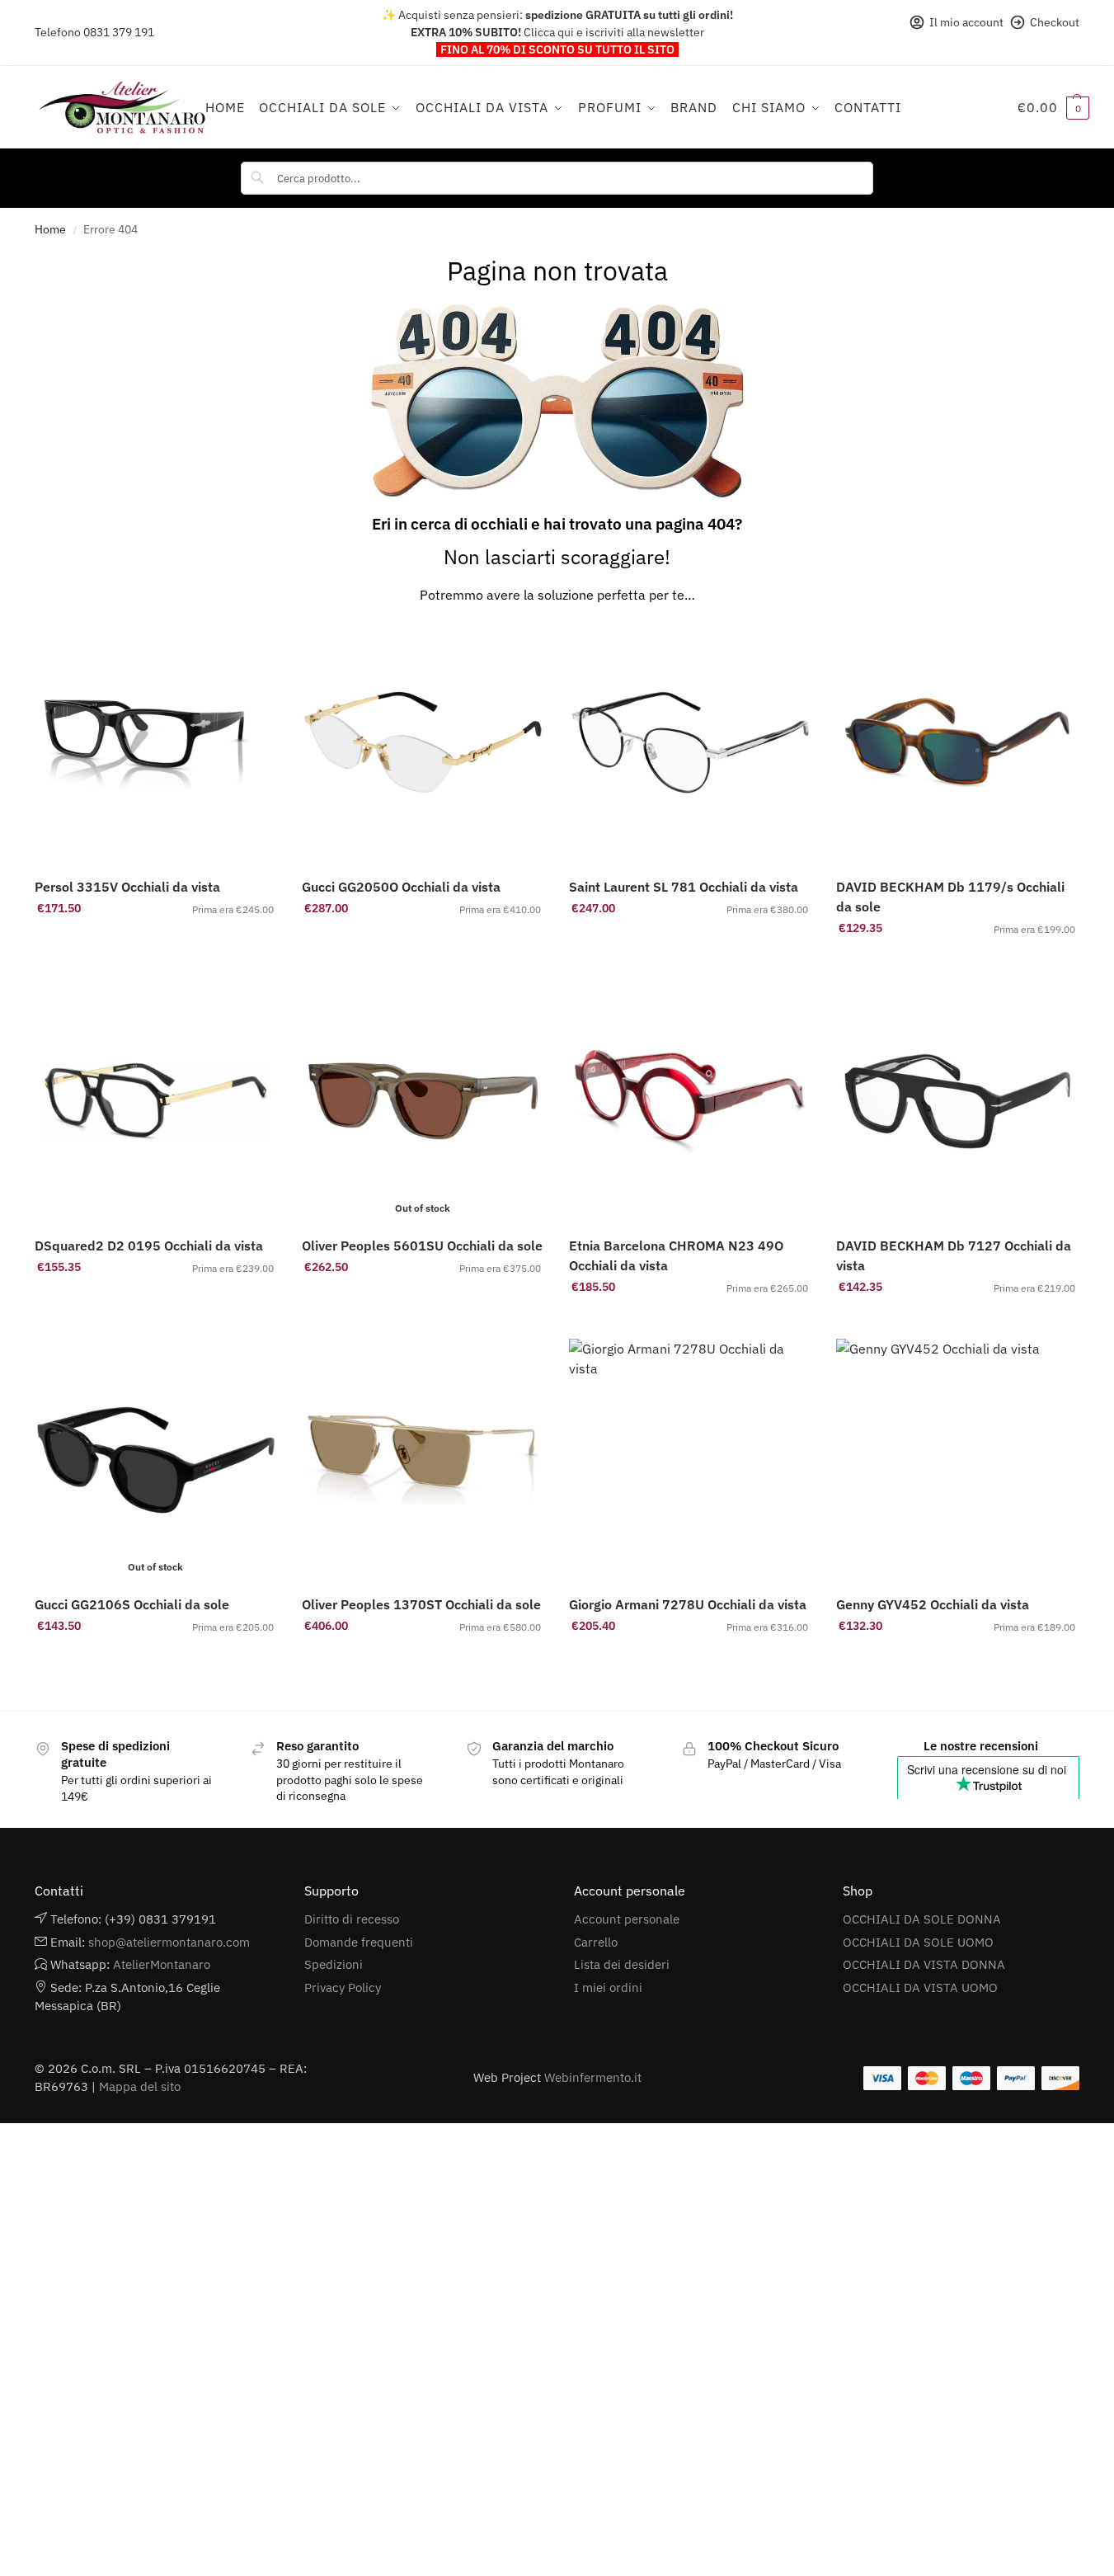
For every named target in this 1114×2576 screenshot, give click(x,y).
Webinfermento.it (593, 2077)
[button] (1053, 107)
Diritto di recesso (352, 1919)
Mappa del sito (140, 2086)
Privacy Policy (343, 1987)
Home (50, 229)
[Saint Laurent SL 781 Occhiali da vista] (690, 742)
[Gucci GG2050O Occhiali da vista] (423, 742)
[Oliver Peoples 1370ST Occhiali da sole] (423, 1460)
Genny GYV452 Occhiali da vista (933, 1604)
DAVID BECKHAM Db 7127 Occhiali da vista (954, 1255)
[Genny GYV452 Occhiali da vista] (957, 1460)
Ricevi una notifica (423, 1302)
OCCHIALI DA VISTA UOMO (920, 1987)
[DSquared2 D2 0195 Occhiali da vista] (156, 1101)
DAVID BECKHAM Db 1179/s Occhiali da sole (950, 897)
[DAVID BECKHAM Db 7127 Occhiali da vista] (957, 1101)
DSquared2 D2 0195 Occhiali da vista (149, 1246)
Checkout (1055, 22)
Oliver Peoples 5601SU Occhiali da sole (422, 1246)
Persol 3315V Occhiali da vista (127, 887)
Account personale (627, 1919)
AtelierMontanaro (162, 1964)
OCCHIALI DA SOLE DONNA (922, 1919)
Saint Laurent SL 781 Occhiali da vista (684, 887)
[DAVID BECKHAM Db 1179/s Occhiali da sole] (957, 742)
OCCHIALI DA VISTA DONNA (924, 1964)
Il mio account (966, 22)
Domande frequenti (359, 1942)
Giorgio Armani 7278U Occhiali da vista (688, 1604)
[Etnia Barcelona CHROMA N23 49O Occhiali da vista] (690, 1101)
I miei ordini (608, 1987)
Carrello (596, 1942)
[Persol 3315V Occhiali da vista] (156, 742)
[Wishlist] (252, 646)
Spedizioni (334, 1964)
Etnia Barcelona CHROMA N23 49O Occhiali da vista (676, 1255)
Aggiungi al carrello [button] (156, 944)
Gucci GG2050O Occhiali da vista (401, 887)
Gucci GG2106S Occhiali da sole (132, 1604)
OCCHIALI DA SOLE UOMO (918, 1942)
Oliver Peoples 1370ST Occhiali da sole (421, 1604)
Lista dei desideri (622, 1964)
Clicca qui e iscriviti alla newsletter (614, 32)
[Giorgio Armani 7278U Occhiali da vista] (690, 1460)
